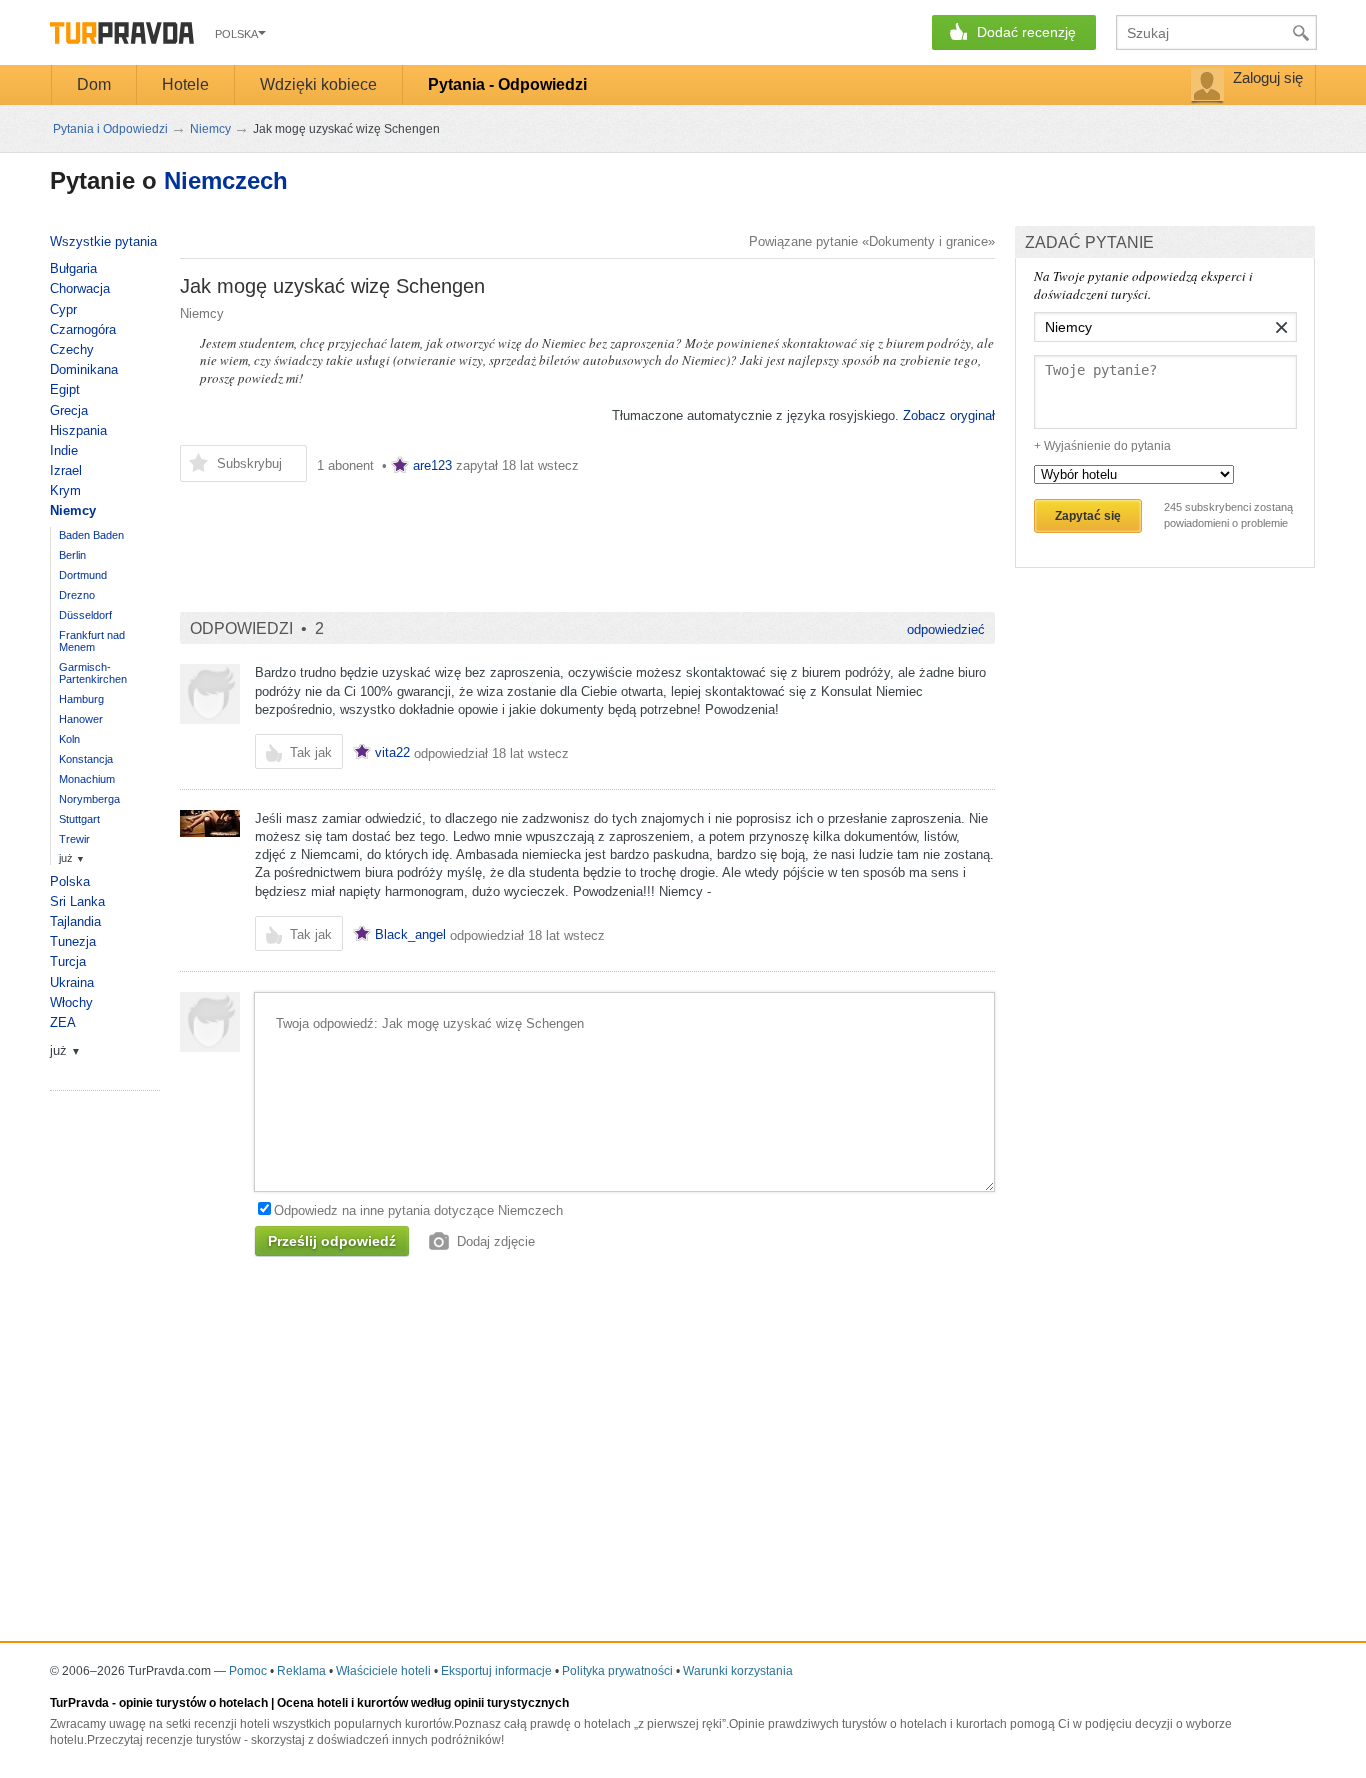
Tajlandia (75, 921)
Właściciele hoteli (383, 1671)
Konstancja (86, 759)
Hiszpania (78, 430)
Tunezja (73, 941)
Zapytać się (1088, 516)
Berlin (72, 555)
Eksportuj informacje (496, 1671)
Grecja (69, 410)
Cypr (63, 309)
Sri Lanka (77, 901)
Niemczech (226, 180)
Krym (65, 490)
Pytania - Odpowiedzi (507, 84)
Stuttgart (79, 819)
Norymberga (89, 799)
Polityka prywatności (617, 1671)
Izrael (66, 470)
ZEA (63, 1022)
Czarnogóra (83, 329)
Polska (70, 881)
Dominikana (84, 369)
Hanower (81, 719)
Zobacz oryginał (949, 415)
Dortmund (83, 575)
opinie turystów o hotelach (193, 1703)
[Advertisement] (544, 537)
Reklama (301, 1671)
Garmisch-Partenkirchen (93, 673)
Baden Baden (91, 535)
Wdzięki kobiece (318, 84)
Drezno (77, 595)
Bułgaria (73, 268)
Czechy (72, 349)
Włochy (71, 1002)
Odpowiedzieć (946, 629)
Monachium (87, 779)
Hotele (185, 84)
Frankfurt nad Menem (92, 641)
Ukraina (72, 982)
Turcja (68, 961)
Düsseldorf (85, 615)
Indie (64, 450)
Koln (69, 739)
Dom (94, 84)
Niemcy (202, 313)
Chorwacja (80, 288)
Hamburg (81, 699)
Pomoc (248, 1671)
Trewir (74, 839)
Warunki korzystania (738, 1671)
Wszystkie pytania (103, 241)
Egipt (65, 389)
